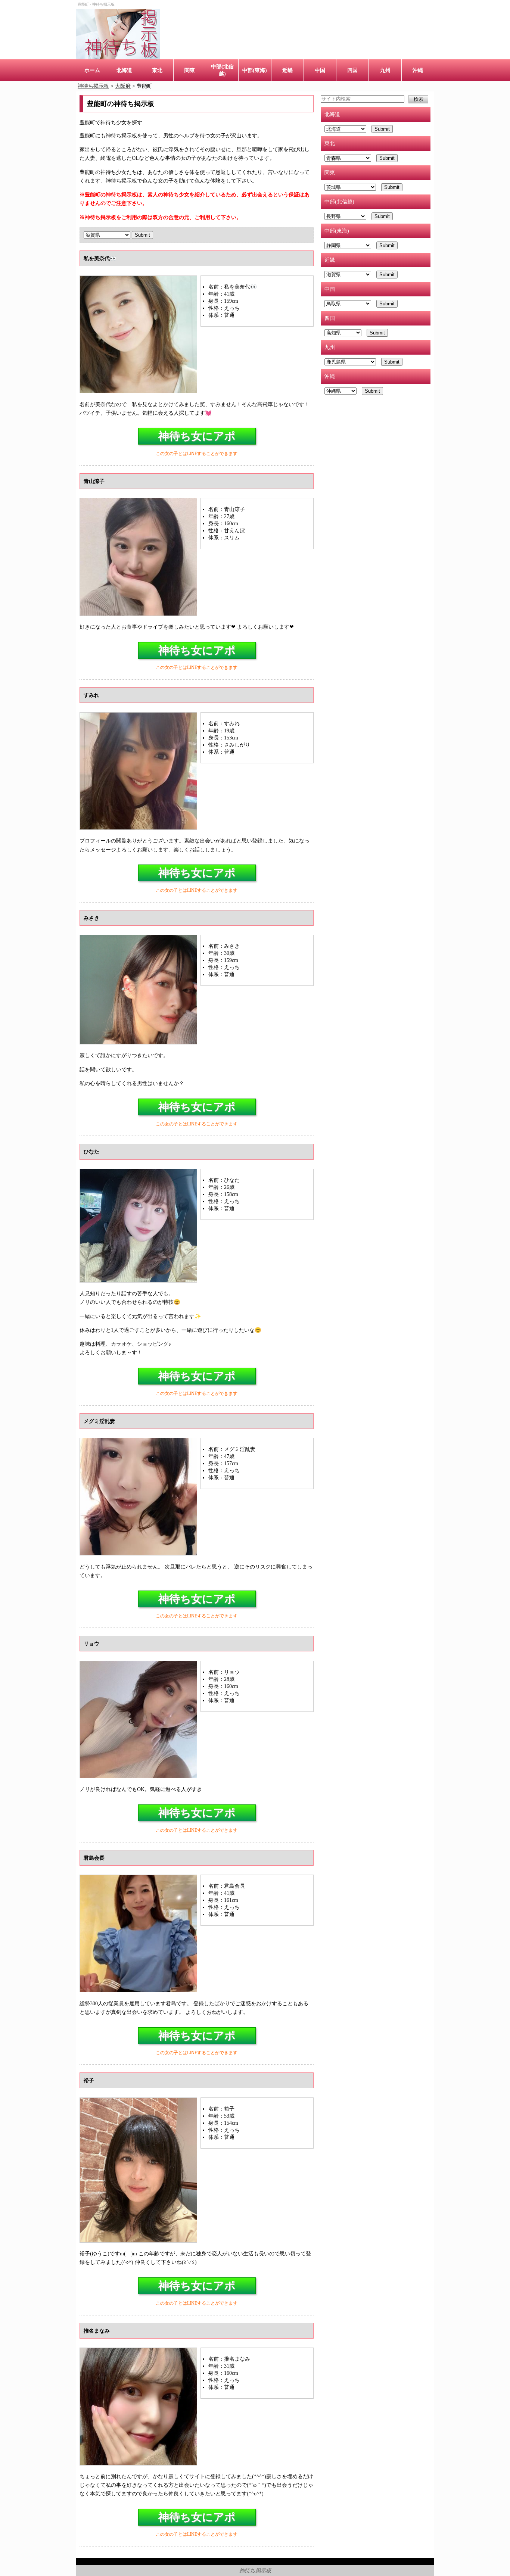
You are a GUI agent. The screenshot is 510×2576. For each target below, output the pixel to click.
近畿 (287, 70)
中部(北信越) (222, 70)
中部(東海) (255, 70)
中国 (320, 70)
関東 (190, 70)
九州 (385, 70)
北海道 (124, 70)
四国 (352, 70)
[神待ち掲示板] (118, 34)
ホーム (92, 70)
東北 (157, 70)
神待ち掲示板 (255, 2570)
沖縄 (418, 70)
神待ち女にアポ (197, 436)
